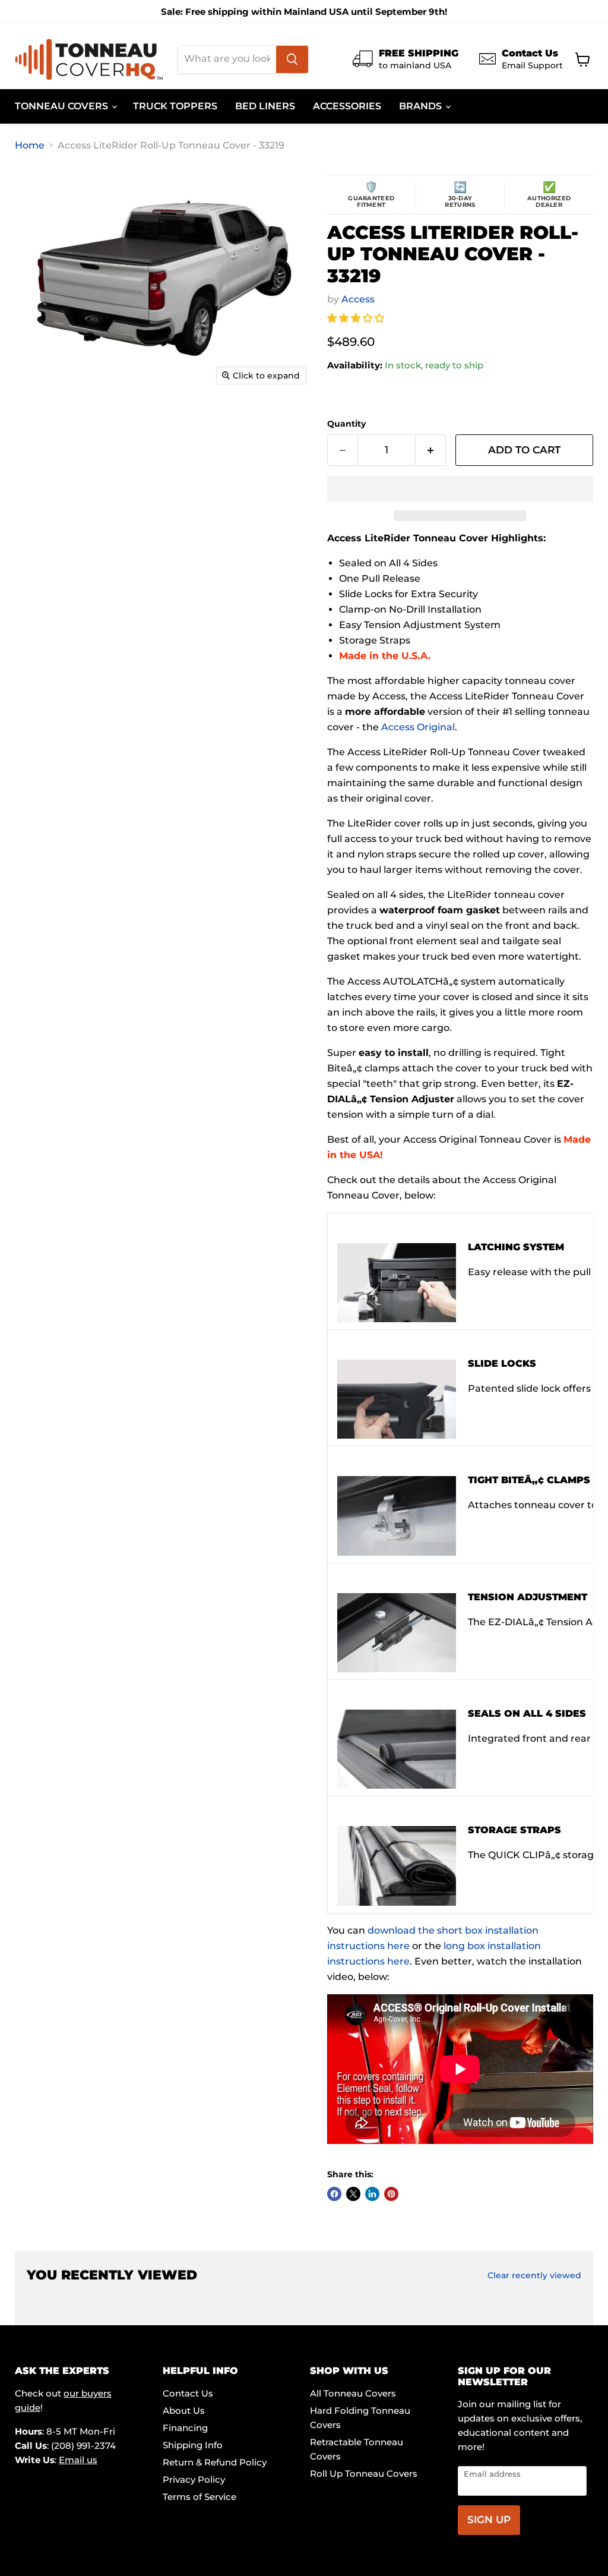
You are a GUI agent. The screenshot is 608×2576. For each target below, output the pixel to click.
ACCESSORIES (347, 106)
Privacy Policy (194, 2479)
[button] (357, 318)
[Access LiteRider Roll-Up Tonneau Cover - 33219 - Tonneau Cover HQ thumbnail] (44, 421)
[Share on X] (353, 2194)
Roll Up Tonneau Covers (364, 2473)
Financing (185, 2428)
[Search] (292, 59)
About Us (184, 2411)
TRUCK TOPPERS (175, 106)
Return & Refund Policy (215, 2462)
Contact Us (188, 2393)
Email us (78, 2460)
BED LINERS (265, 106)
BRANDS (422, 106)
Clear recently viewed (534, 2275)
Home (30, 146)
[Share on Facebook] (334, 2194)
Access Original (418, 727)
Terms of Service (199, 2497)
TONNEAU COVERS (63, 106)
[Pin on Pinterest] (391, 2194)
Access (358, 299)
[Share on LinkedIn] (372, 2194)
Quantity (346, 424)
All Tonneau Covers (353, 2393)
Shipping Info (193, 2445)
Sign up (489, 2520)
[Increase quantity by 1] (431, 450)
